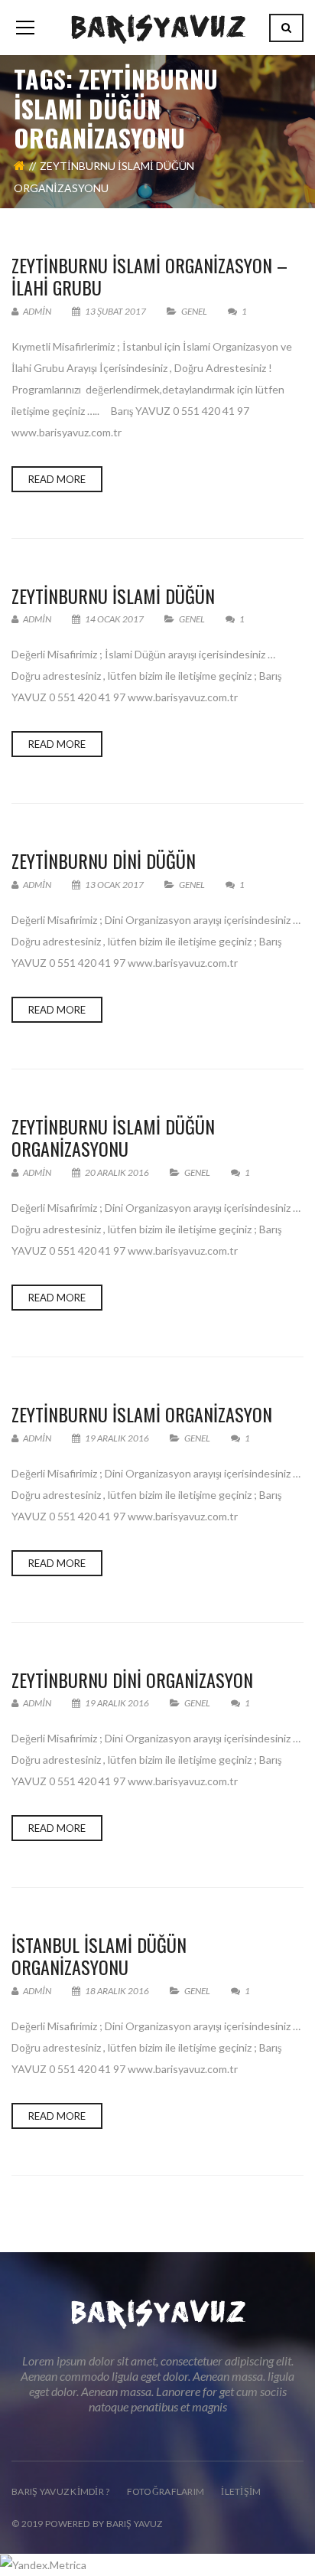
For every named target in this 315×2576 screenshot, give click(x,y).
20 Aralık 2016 (117, 1172)
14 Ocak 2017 (114, 619)
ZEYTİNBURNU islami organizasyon (142, 1414)
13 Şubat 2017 (115, 311)
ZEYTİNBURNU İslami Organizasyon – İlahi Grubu (149, 276)
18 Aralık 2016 (117, 1991)
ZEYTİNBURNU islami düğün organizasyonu (113, 1137)
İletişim (241, 2491)
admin (36, 311)
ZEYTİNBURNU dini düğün (104, 860)
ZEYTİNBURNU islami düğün (113, 596)
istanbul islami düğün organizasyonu (99, 1956)
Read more (57, 479)
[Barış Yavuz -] (158, 27)
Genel (194, 311)
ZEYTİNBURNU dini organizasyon (132, 1680)
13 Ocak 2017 (114, 885)
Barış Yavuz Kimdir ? (61, 2491)
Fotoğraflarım (166, 2491)
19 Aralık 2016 (117, 1438)
